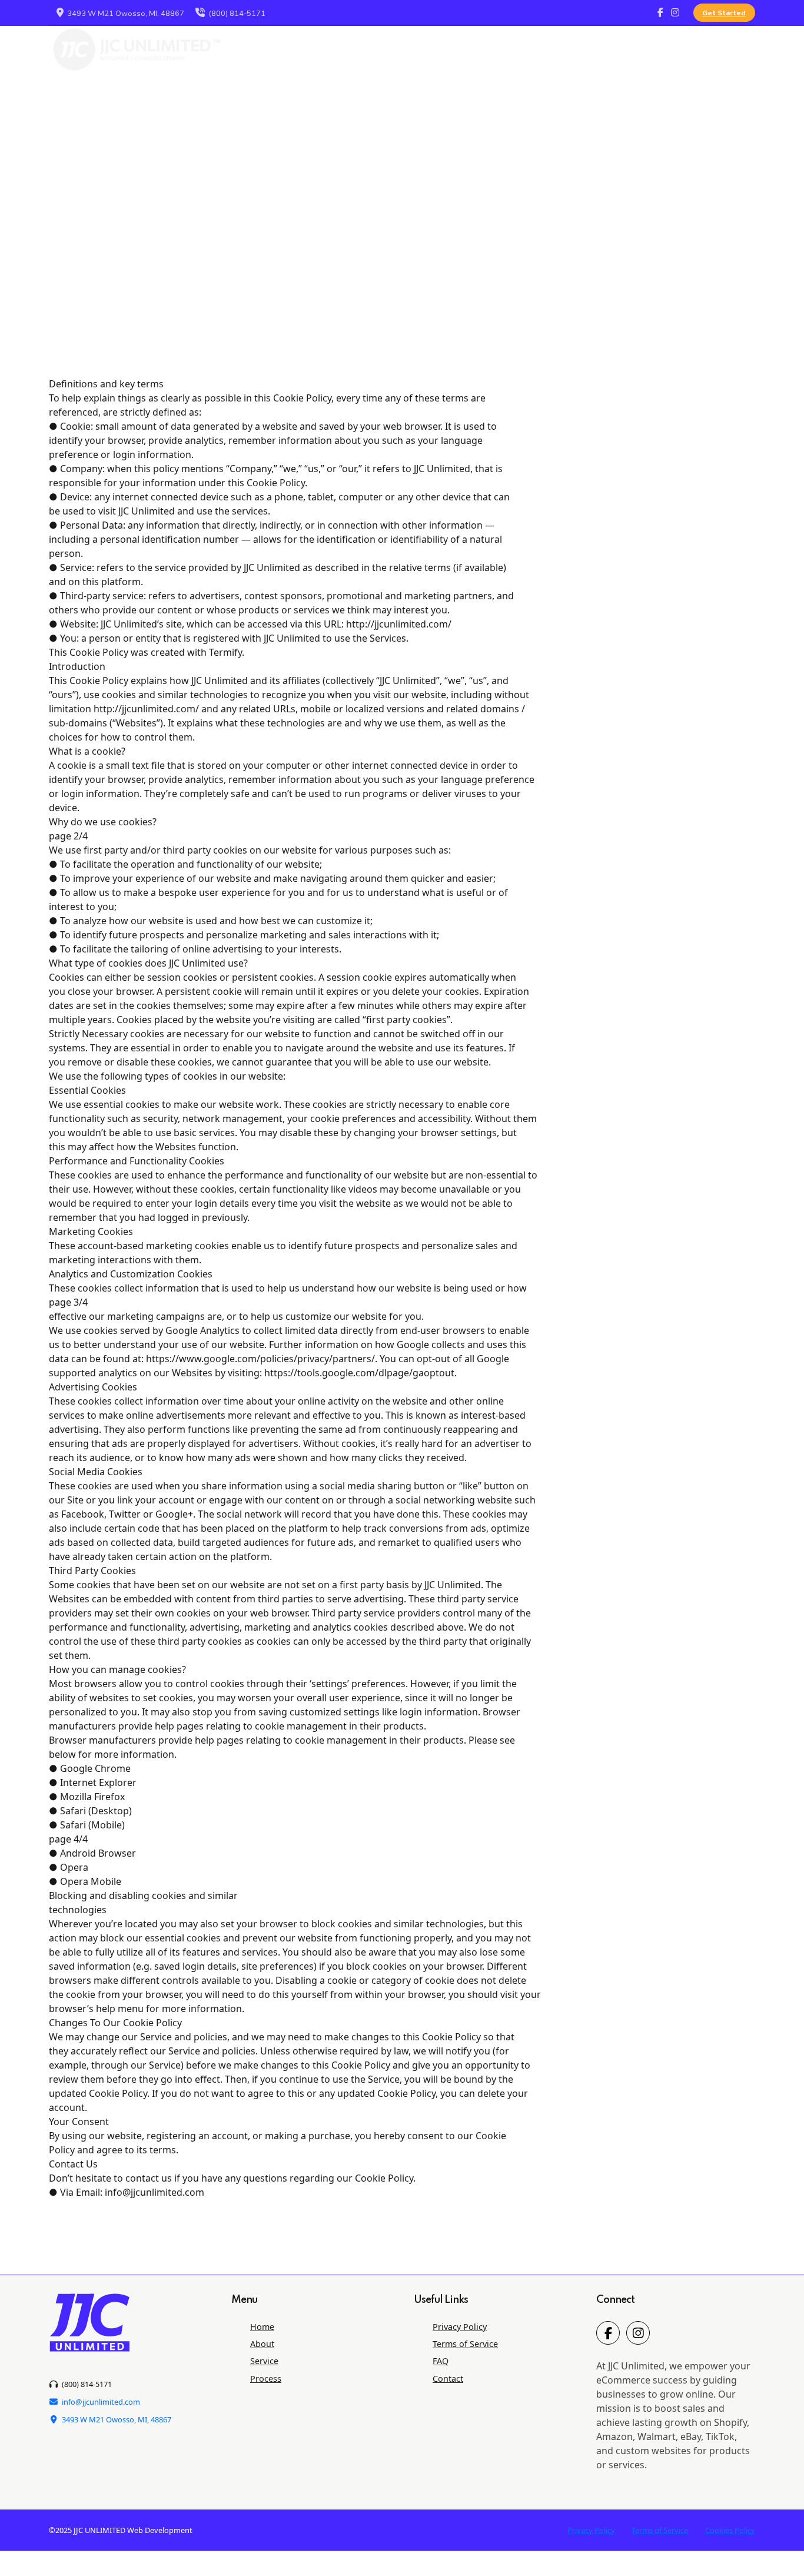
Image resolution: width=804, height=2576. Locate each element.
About (383, 49)
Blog (664, 49)
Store (714, 49)
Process (500, 49)
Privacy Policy (460, 2327)
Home (262, 2327)
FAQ (554, 49)
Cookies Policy (730, 2530)
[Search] (751, 49)
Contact (608, 49)
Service (440, 49)
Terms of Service (465, 2344)
